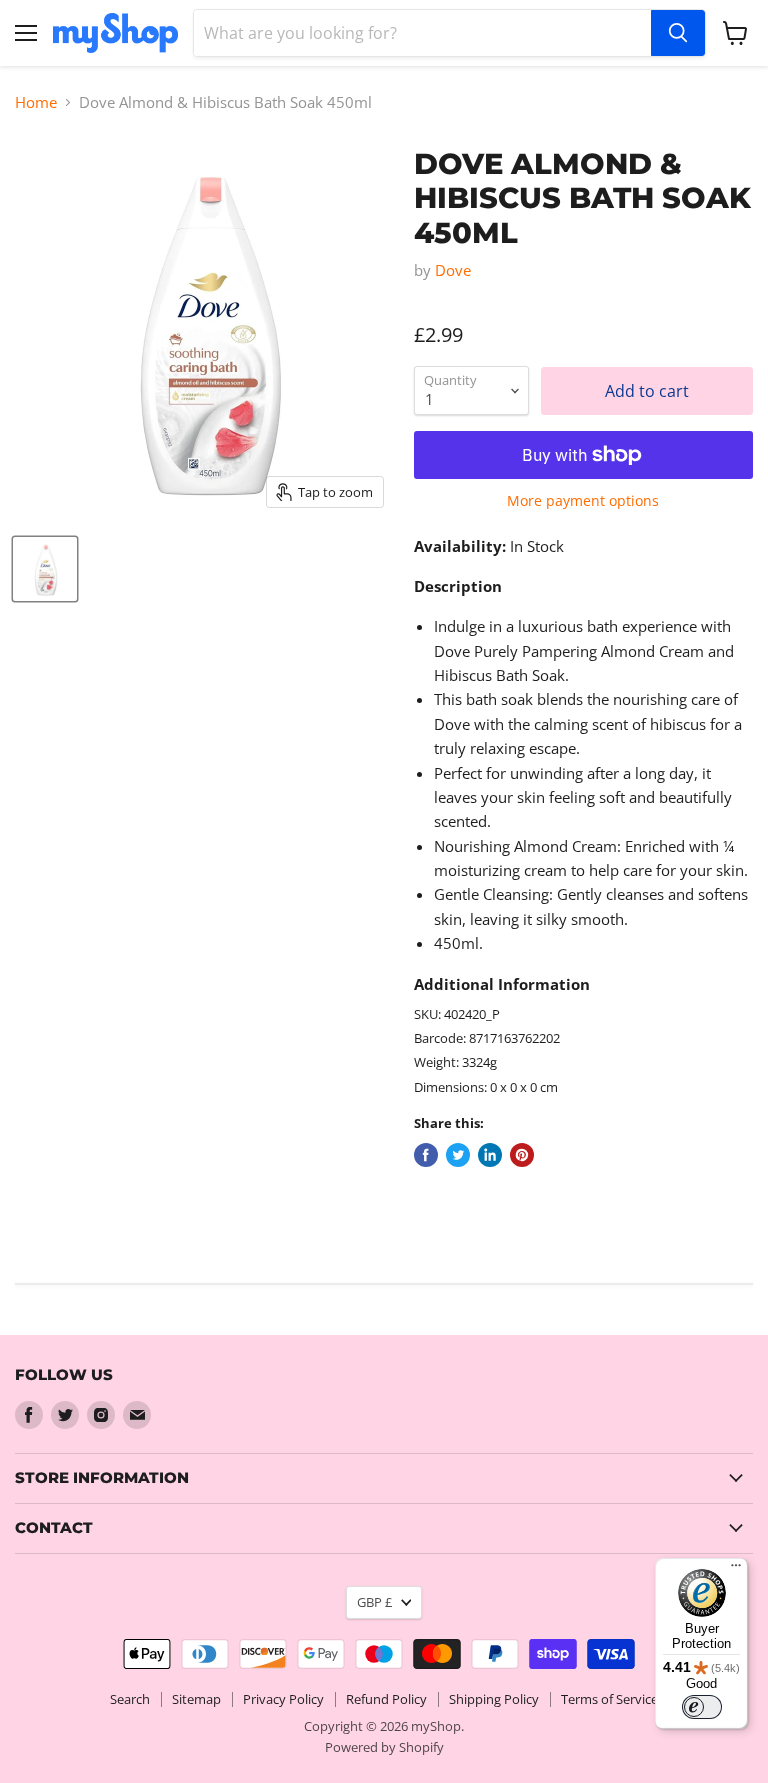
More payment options (583, 501)
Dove (453, 270)
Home (36, 102)
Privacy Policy (283, 1699)
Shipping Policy (494, 1699)
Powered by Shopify (384, 1747)
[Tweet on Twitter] (458, 1155)
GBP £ (374, 1602)
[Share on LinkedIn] (490, 1155)
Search (130, 1699)
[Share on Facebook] (426, 1155)
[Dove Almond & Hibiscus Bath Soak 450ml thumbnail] (45, 569)
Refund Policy (386, 1699)
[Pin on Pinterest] (522, 1155)
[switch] (702, 1707)
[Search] (678, 33)
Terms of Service (609, 1699)
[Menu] (736, 1570)
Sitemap (196, 1699)
